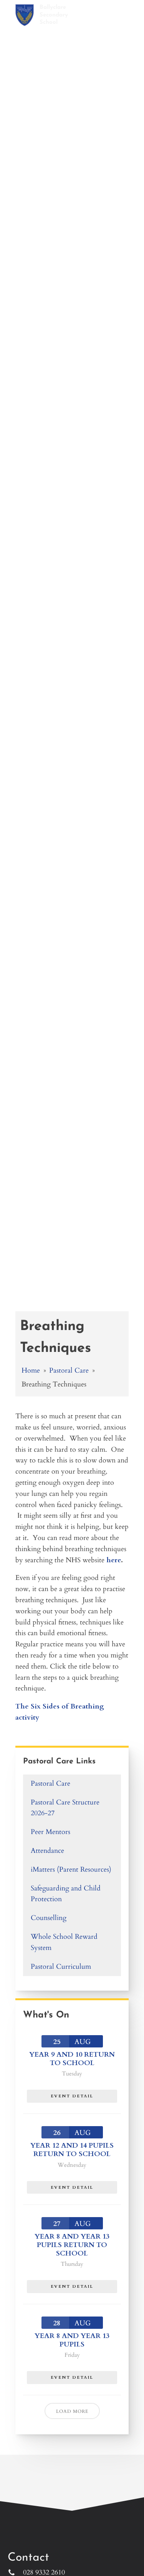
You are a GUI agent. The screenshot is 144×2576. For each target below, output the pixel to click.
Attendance (47, 1851)
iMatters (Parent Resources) (71, 1870)
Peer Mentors (50, 1832)
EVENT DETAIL (72, 2096)
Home (31, 1371)
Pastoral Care (69, 1371)
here (114, 1560)
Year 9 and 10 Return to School (72, 2059)
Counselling (49, 1918)
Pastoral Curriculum (61, 1967)
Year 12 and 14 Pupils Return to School (72, 2150)
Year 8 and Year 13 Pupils (72, 2340)
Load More (72, 2411)
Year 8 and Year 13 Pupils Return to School (72, 2245)
